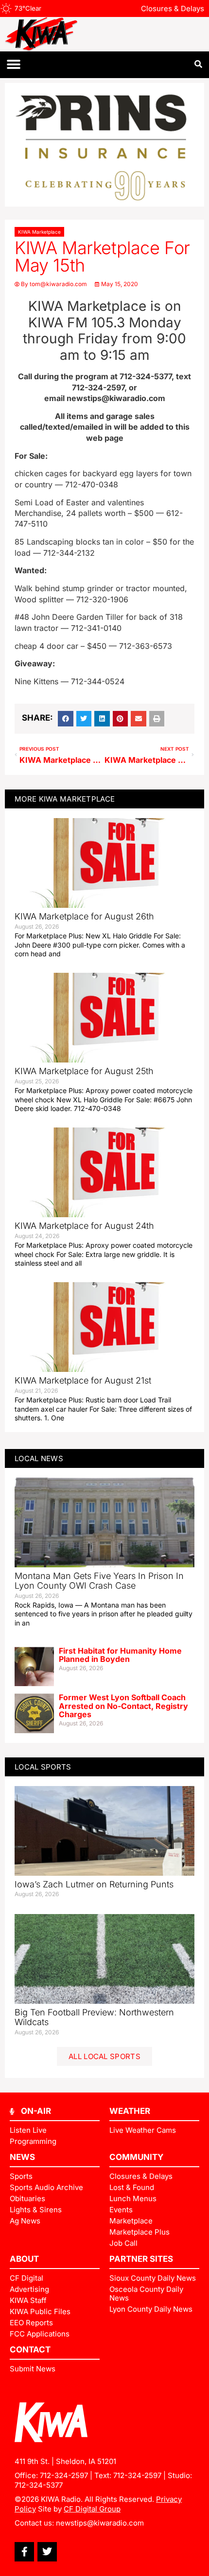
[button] (13, 65)
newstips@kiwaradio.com (100, 2523)
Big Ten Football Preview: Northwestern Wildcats (94, 2017)
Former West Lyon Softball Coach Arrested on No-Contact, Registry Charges (123, 1706)
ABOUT (24, 2259)
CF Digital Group (92, 2509)
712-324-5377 (39, 2485)
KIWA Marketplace (39, 232)
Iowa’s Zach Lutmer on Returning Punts (94, 1884)
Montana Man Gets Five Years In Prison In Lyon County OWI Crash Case (99, 1581)
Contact (30, 2350)
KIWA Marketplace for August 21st (83, 1380)
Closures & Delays (173, 8)
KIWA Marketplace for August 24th (84, 1226)
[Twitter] (47, 2552)
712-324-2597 (64, 2475)
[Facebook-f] (24, 2552)
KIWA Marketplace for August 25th (84, 1071)
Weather (130, 2111)
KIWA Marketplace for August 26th (84, 916)
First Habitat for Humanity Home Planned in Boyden (120, 1655)
